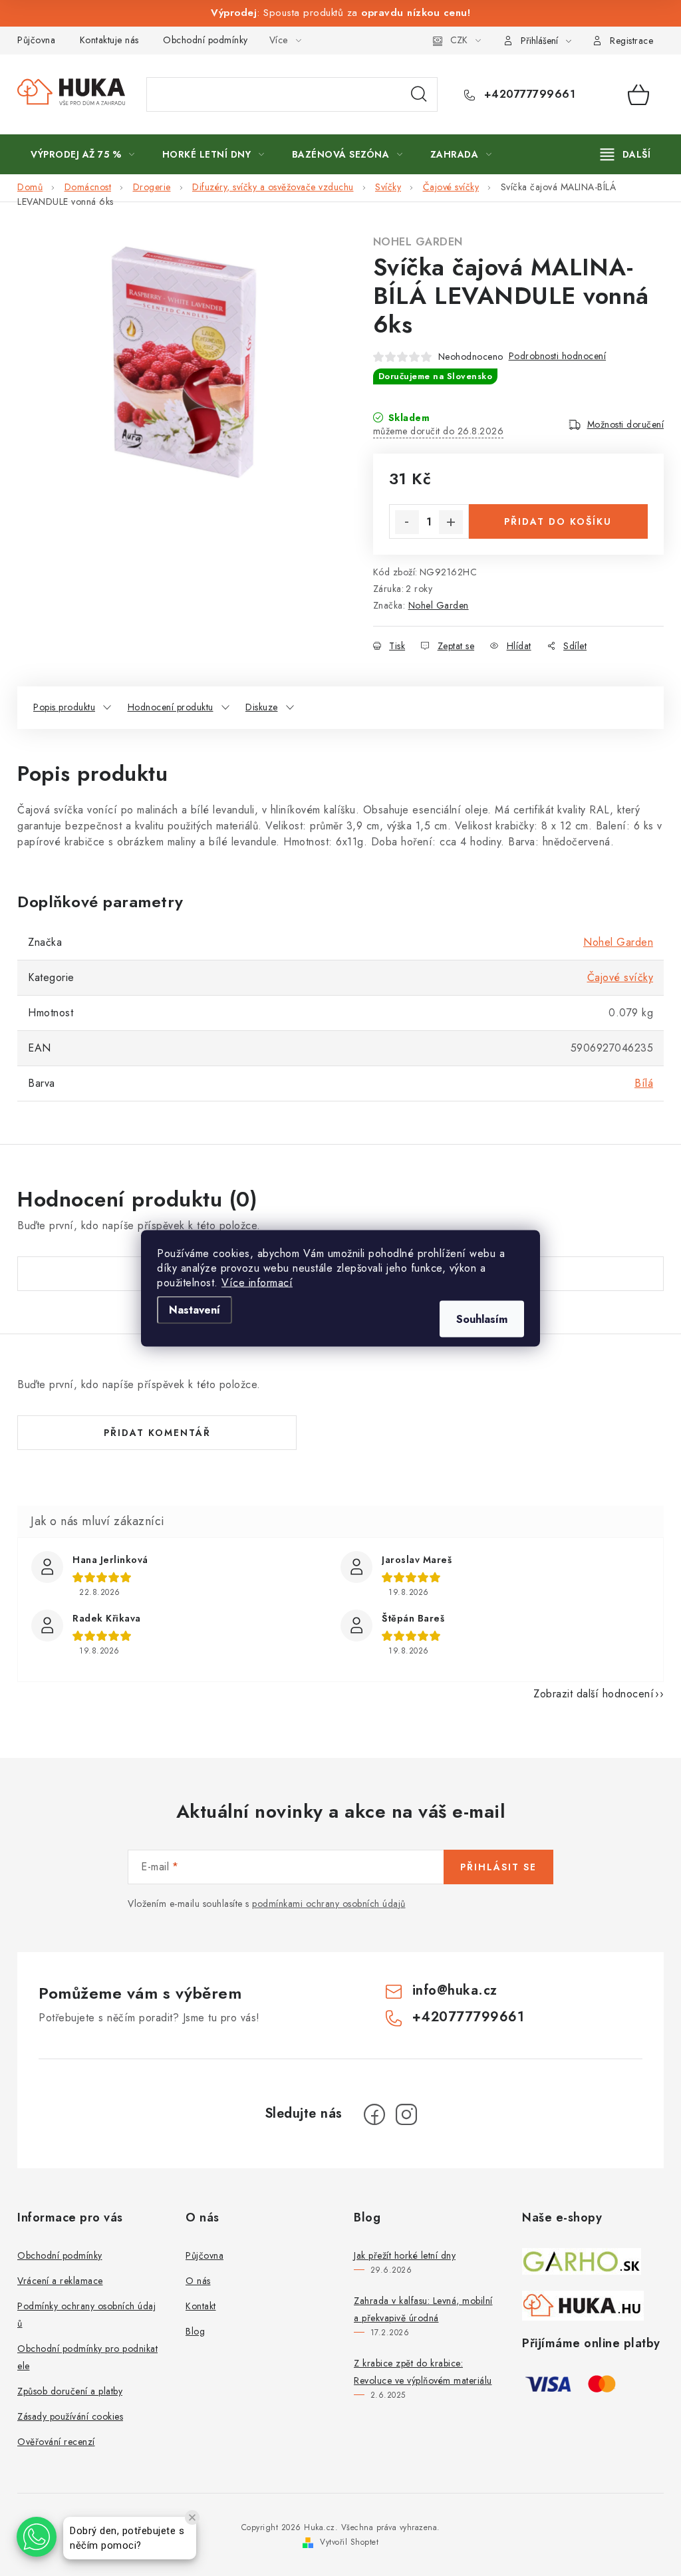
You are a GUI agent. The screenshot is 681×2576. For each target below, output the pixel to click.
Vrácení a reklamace (60, 2281)
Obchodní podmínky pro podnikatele (87, 2357)
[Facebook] (374, 2114)
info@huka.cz (455, 1990)
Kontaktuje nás (109, 40)
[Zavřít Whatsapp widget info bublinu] (192, 2517)
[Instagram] (406, 2114)
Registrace (631, 41)
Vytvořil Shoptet (349, 2542)
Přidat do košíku (558, 521)
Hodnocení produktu (171, 707)
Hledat (419, 94)
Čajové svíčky (620, 977)
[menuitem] (83, 154)
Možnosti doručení (626, 424)
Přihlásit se (498, 1867)
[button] (37, 2537)
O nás (198, 2281)
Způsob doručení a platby (70, 2391)
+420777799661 (528, 94)
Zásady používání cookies (70, 2416)
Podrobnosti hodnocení (558, 356)
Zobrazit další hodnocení (594, 1694)
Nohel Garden (418, 242)
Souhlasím (482, 1319)
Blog (195, 2331)
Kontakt (201, 2306)
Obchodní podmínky (205, 40)
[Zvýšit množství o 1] (451, 522)
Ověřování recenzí (56, 2442)
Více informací (257, 1282)
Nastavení (195, 1309)
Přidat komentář (157, 1433)
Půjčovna (36, 40)
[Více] (625, 154)
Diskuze (262, 707)
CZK (459, 40)
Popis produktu (64, 707)
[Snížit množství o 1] (407, 522)
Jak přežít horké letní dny (405, 2255)
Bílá (644, 1083)
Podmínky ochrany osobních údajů (86, 2315)
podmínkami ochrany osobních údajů (329, 1904)
